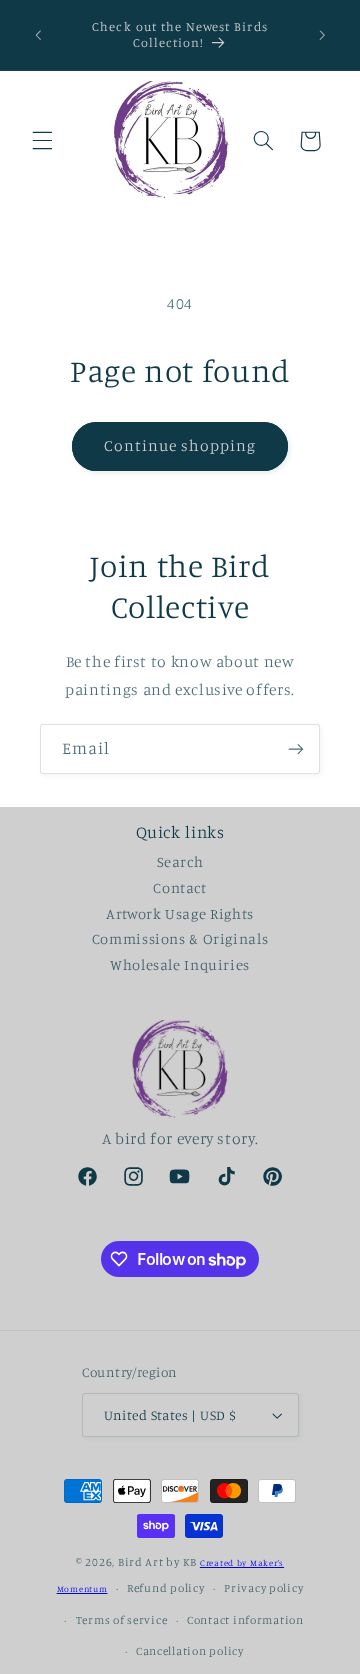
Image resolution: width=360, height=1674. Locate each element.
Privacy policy (263, 1588)
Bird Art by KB (157, 1562)
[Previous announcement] (38, 35)
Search (180, 861)
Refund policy (166, 1588)
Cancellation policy (190, 1651)
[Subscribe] (296, 748)
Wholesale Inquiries (180, 964)
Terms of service (122, 1620)
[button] (42, 141)
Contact (179, 887)
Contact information (245, 1620)
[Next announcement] (322, 35)
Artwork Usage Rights (180, 913)
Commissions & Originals (180, 938)
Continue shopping (180, 445)
